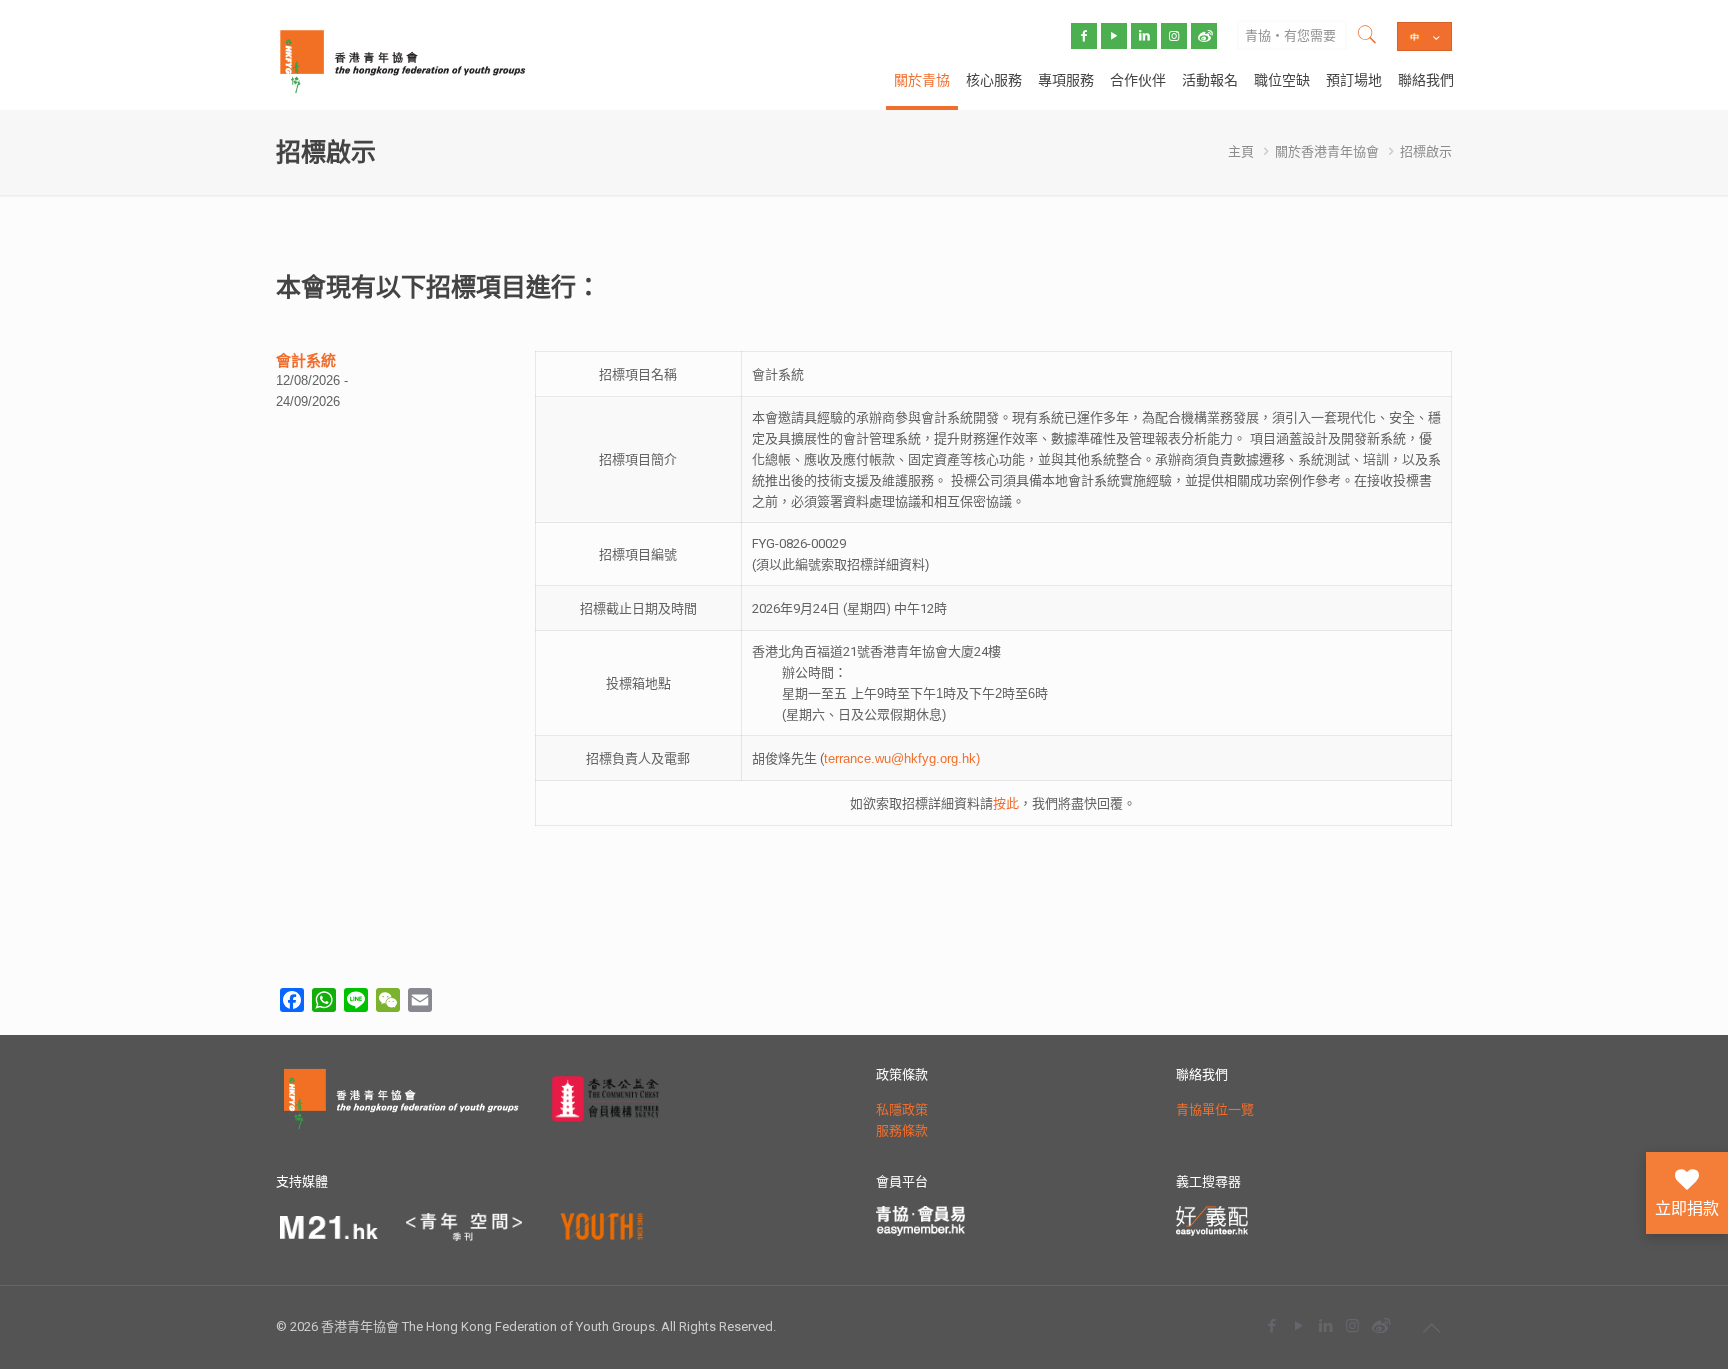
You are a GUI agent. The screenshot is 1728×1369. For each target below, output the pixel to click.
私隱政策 (902, 1109)
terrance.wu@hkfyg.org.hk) (902, 758)
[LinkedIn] (1325, 1325)
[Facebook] (1271, 1325)
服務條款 (902, 1130)
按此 (1006, 803)
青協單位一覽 (1215, 1109)
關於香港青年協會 (1327, 151)
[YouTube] (1298, 1325)
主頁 (1241, 151)
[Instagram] (1352, 1325)
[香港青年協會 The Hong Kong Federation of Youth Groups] (402, 60)
